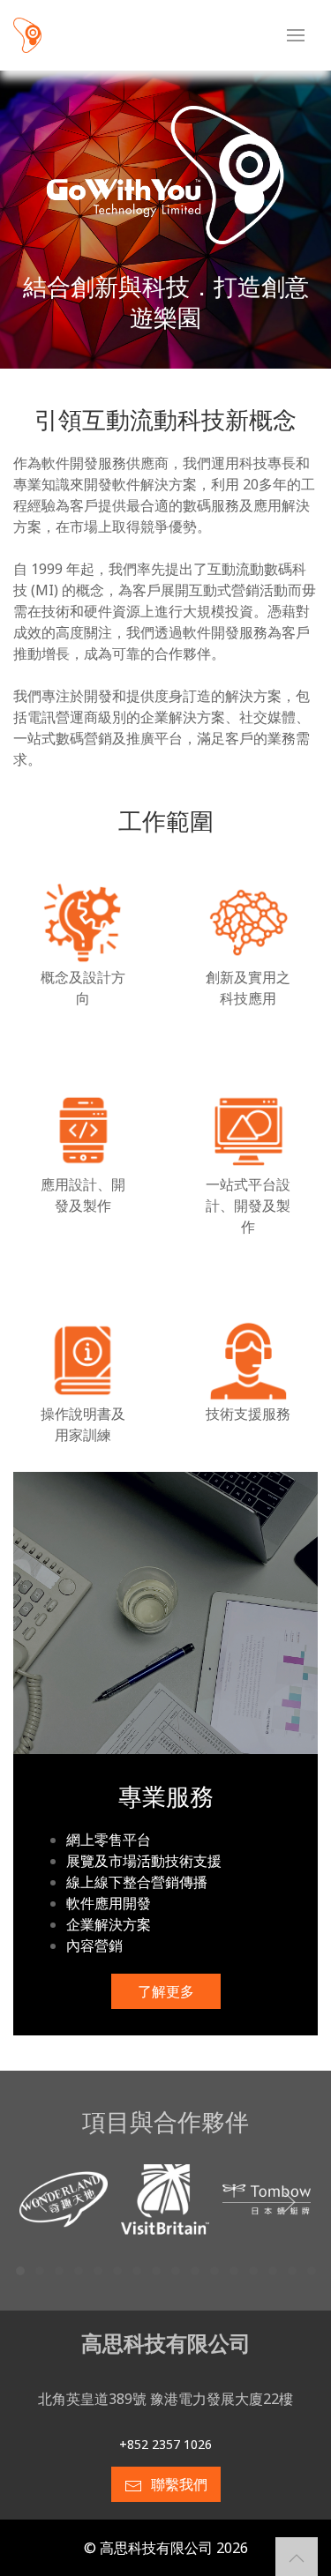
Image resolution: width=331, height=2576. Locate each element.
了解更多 (166, 1991)
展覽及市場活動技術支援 (144, 1861)
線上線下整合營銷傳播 (137, 1882)
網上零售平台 (109, 1840)
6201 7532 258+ (165, 2444)
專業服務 (166, 1796)
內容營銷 (94, 1945)
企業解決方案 (109, 1924)
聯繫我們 (179, 2484)
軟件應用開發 (109, 1903)
